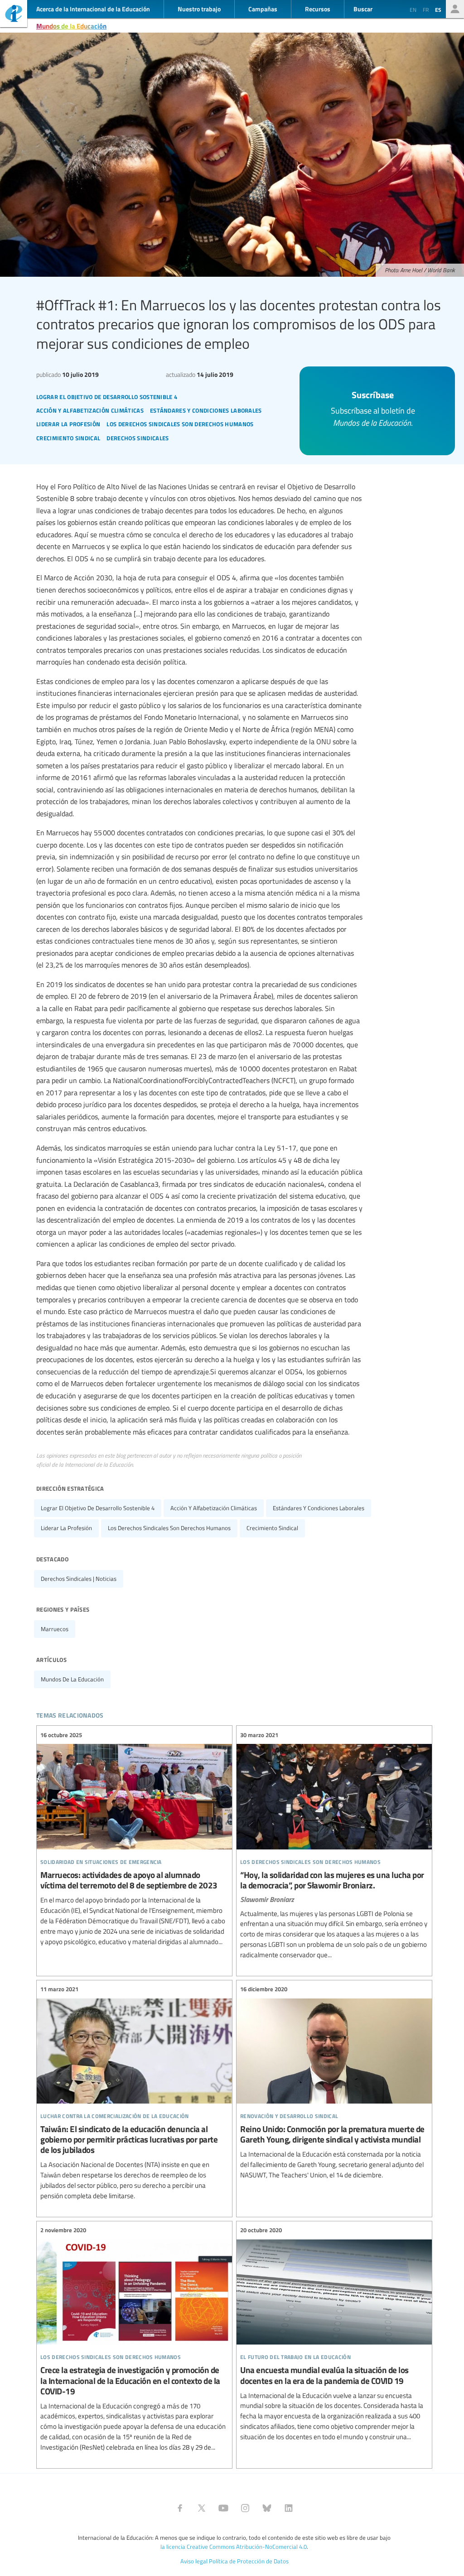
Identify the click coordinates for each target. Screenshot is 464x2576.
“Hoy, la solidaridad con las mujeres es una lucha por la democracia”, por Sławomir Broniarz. (334, 1845)
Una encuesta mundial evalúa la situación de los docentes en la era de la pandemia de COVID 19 (334, 2334)
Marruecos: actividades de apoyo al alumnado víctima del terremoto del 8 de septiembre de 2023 (134, 1838)
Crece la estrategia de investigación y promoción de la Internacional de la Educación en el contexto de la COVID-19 (134, 2339)
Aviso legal (194, 2561)
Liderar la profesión (66, 1528)
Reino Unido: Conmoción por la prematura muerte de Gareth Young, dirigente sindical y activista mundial (334, 2082)
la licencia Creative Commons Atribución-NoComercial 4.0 (234, 2547)
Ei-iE (14, 15)
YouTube (223, 2508)
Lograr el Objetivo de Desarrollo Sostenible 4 (98, 1508)
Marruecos (55, 1629)
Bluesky (267, 2508)
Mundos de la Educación (71, 26)
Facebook (180, 2508)
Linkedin (289, 2508)
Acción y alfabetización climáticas (214, 1508)
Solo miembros (455, 9)
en (413, 10)
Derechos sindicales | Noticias (79, 1579)
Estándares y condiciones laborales (319, 1508)
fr (426, 10)
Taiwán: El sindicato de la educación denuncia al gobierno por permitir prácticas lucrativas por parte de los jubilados (134, 2093)
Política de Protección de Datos (249, 2561)
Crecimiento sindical (272, 1528)
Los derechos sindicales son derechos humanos (169, 1528)
